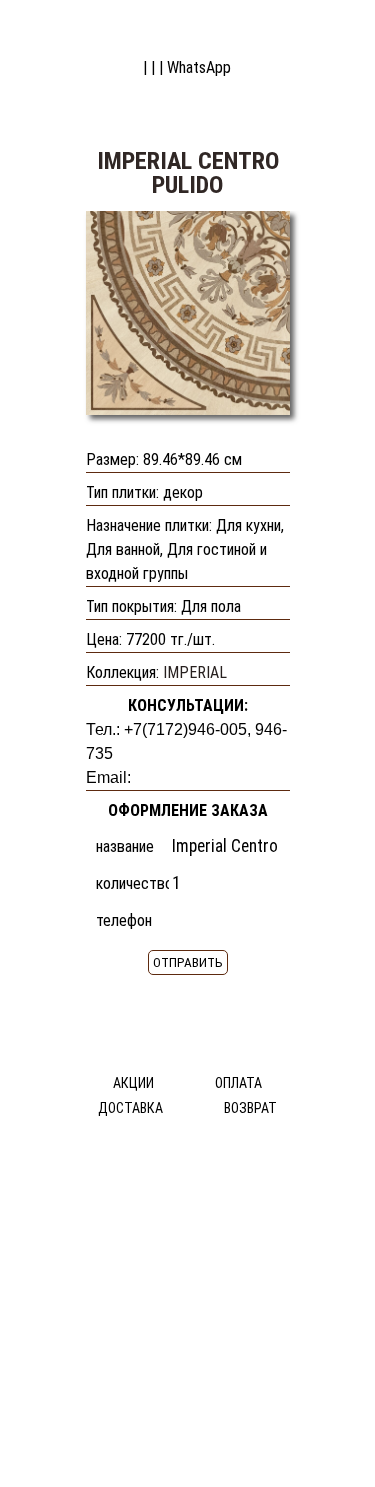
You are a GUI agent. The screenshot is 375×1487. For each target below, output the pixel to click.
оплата (238, 1083)
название (125, 846)
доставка (130, 1108)
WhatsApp (199, 67)
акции (133, 1083)
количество (132, 883)
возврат (250, 1108)
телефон (124, 920)
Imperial (195, 672)
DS (65, 27)
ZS (311, 27)
